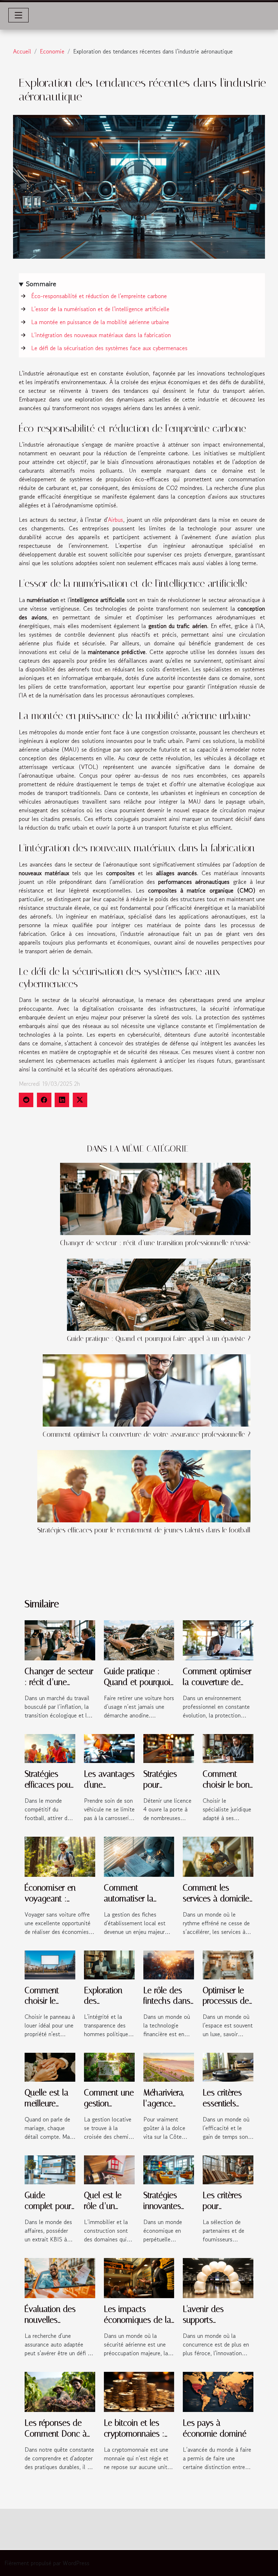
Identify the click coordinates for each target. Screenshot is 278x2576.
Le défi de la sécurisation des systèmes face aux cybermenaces (109, 348)
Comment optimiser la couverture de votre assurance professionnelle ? (147, 1434)
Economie (52, 51)
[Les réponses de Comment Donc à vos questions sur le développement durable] (60, 2391)
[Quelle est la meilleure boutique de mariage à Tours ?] (50, 2067)
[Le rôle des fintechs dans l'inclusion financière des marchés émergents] (169, 1964)
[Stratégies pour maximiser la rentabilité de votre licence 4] (169, 1747)
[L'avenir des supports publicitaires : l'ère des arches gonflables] (218, 2277)
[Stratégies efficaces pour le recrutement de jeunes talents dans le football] (144, 1486)
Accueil (22, 51)
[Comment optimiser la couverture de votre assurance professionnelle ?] (147, 1390)
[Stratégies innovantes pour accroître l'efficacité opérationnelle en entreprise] (169, 2169)
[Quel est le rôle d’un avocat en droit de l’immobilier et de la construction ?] (109, 2169)
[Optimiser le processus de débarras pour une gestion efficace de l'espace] (228, 1964)
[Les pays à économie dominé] (218, 2391)
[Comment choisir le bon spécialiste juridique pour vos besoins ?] (228, 1747)
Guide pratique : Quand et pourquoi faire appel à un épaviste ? (159, 1339)
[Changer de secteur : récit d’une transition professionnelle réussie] (155, 1199)
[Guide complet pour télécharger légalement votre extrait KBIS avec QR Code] (50, 2169)
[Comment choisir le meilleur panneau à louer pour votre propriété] (50, 1964)
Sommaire (41, 284)
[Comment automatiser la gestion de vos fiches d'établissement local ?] (139, 1855)
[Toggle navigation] (18, 15)
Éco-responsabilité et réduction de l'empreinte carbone (99, 296)
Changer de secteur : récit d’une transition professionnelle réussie (155, 1243)
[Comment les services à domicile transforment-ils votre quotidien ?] (218, 1855)
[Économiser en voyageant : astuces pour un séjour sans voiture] (60, 1855)
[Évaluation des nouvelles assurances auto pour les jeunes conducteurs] (60, 2277)
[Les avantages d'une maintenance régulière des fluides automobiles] (109, 1747)
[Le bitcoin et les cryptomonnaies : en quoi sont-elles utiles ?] (139, 2391)
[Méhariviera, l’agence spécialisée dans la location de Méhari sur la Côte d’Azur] (169, 2067)
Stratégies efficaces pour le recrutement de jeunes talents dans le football (144, 1530)
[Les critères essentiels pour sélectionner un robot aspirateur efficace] (228, 2067)
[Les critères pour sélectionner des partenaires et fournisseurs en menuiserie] (228, 2169)
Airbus (115, 520)
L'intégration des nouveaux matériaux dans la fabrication (101, 335)
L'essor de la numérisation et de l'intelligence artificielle (100, 309)
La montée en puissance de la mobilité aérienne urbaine (100, 322)
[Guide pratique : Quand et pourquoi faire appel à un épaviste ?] (159, 1295)
